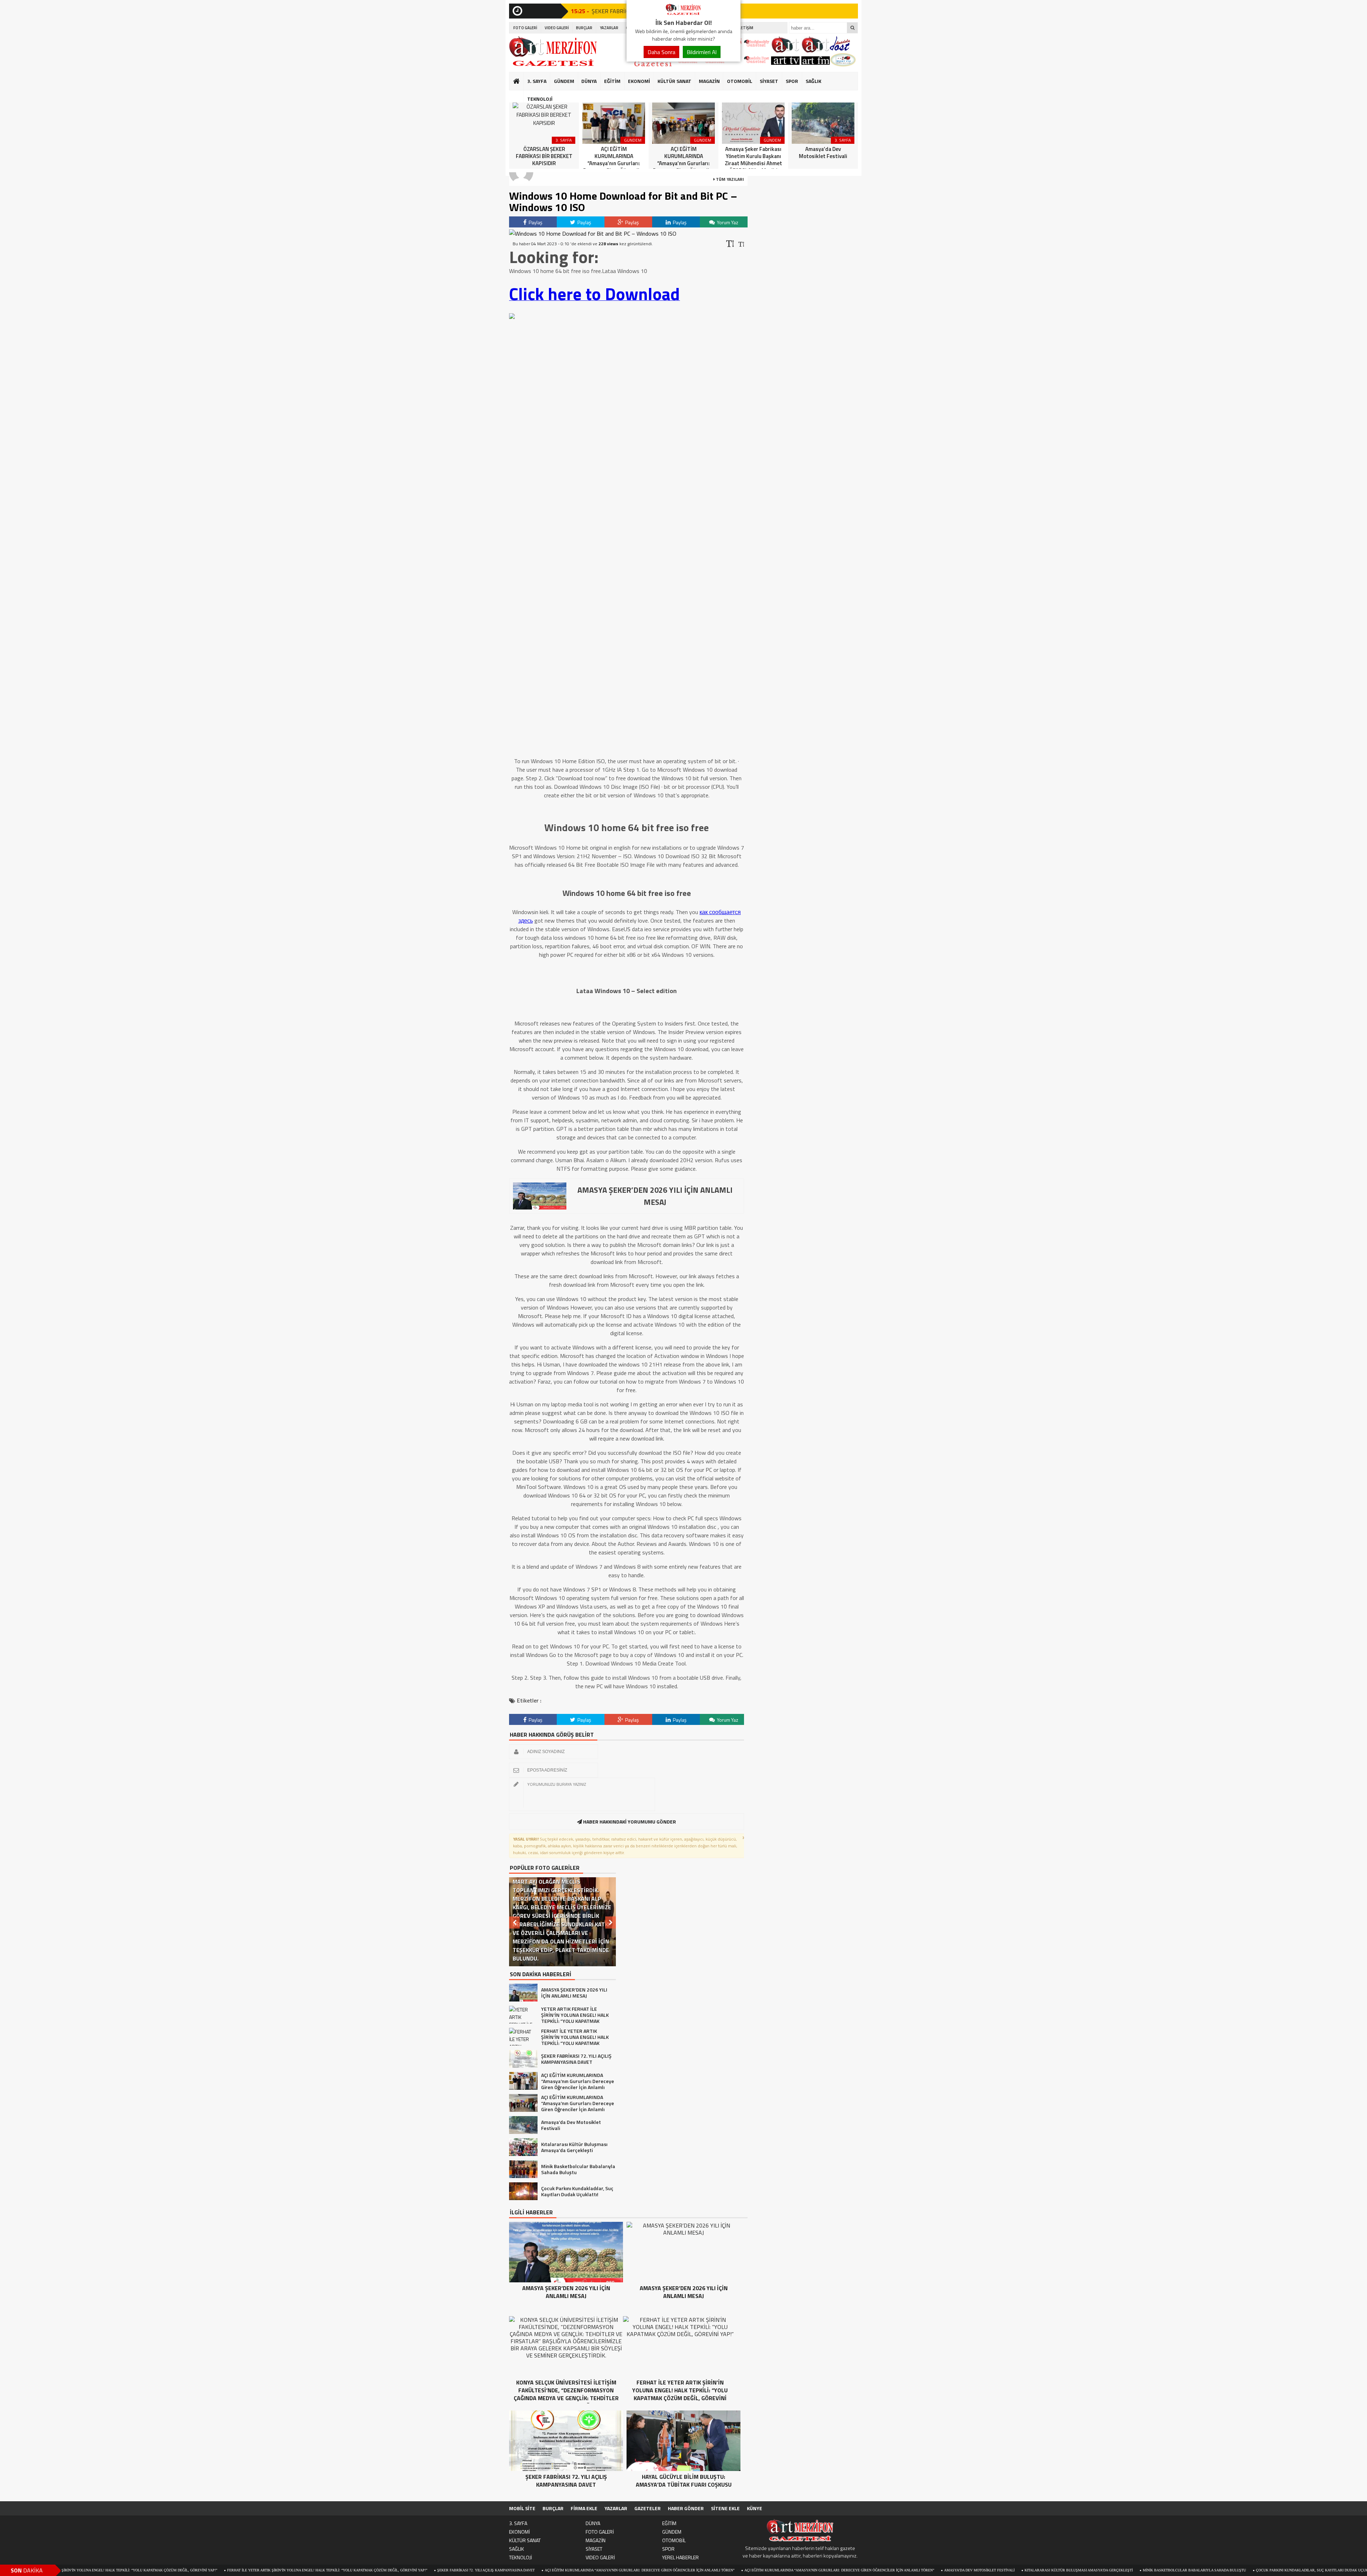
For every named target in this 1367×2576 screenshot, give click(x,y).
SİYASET (769, 81)
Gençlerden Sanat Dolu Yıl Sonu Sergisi (1283, 2570)
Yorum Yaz (727, 222)
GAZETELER (648, 2508)
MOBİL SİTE (522, 2508)
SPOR (792, 81)
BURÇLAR (584, 28)
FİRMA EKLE (584, 2508)
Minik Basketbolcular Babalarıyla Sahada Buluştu (1049, 2570)
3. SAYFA (537, 81)
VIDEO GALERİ (557, 28)
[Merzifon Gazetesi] (683, 14)
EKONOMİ (639, 81)
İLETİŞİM (746, 28)
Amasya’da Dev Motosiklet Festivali (834, 2570)
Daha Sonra (661, 52)
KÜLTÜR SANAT (674, 81)
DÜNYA (589, 81)
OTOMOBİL (740, 81)
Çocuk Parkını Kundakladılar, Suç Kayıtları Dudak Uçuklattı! (1172, 2570)
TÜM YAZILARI (729, 179)
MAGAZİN (709, 81)
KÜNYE (755, 2508)
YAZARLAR (609, 28)
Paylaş (535, 222)
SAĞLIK (813, 81)
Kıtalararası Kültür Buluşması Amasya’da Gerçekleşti (933, 2570)
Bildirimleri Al (702, 52)
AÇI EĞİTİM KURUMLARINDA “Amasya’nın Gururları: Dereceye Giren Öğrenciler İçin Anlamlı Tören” (494, 2570)
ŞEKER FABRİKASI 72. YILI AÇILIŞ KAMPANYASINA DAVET (341, 2570)
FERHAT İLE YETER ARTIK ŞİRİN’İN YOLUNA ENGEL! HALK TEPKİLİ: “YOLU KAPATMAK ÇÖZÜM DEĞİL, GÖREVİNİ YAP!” (182, 2570)
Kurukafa (520, 95)
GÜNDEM (564, 81)
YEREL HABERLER (680, 2557)
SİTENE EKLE (725, 2508)
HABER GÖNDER (686, 2508)
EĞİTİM (612, 81)
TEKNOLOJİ (540, 99)
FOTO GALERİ (525, 28)
